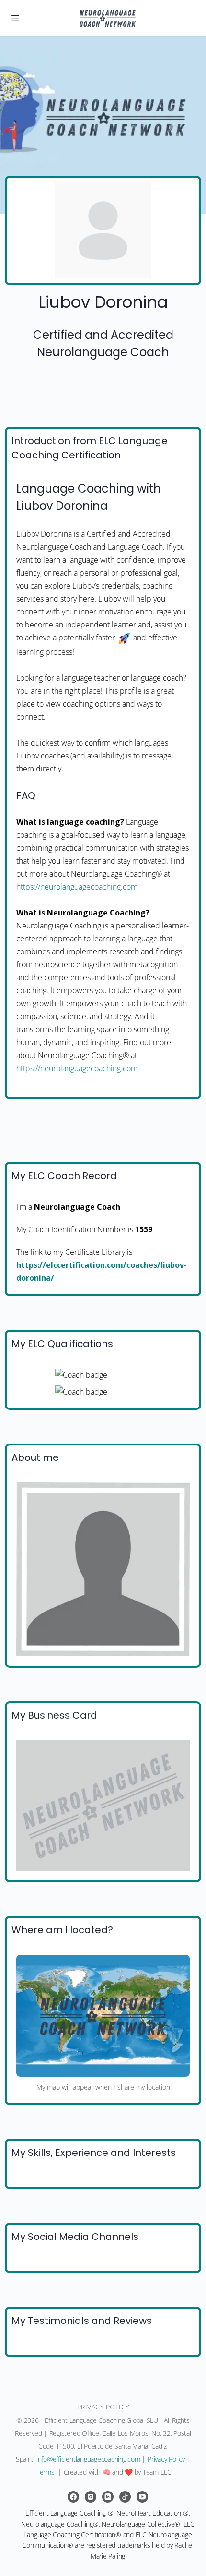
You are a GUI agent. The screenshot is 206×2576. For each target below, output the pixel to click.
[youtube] (142, 2497)
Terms (46, 2472)
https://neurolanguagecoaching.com (77, 887)
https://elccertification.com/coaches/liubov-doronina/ (102, 1271)
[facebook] (73, 2497)
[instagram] (91, 2497)
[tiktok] (125, 2497)
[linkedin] (108, 2497)
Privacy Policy (166, 2459)
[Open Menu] (15, 17)
